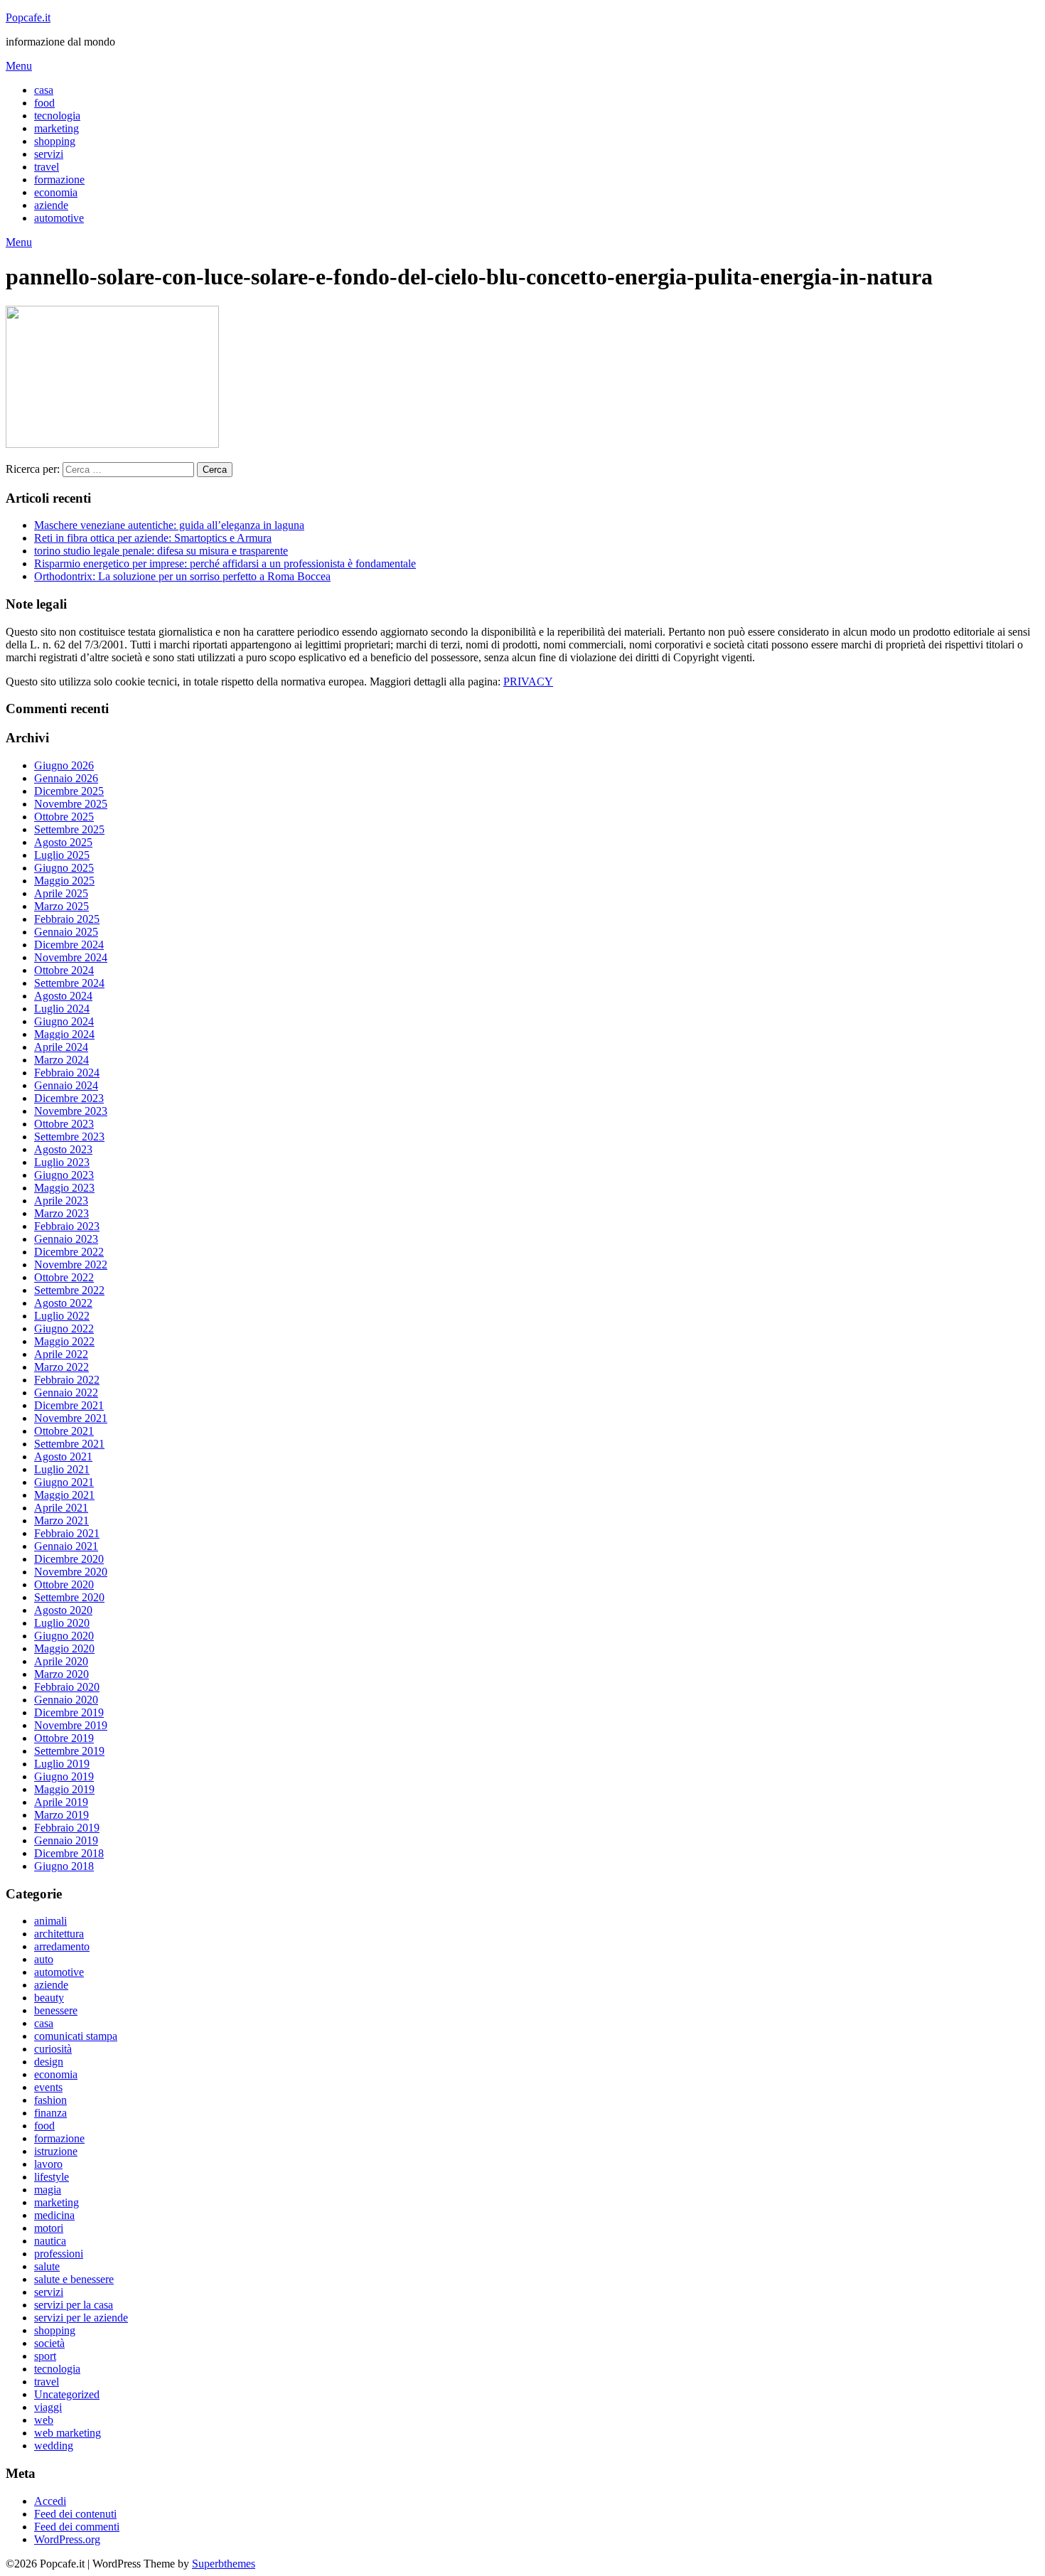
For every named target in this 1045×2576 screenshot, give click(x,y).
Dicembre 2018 (69, 1853)
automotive (59, 218)
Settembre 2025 (69, 829)
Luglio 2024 (62, 1009)
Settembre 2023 (69, 1137)
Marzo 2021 (61, 1521)
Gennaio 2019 (66, 1840)
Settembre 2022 (69, 1290)
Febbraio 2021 (67, 1533)
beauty (49, 1998)
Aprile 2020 (61, 1661)
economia (56, 192)
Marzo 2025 (61, 906)
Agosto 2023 (63, 1149)
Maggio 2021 (64, 1495)
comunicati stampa (76, 2036)
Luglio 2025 (62, 855)
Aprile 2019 (61, 1802)
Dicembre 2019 (69, 1712)
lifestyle (52, 2177)
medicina (54, 2215)
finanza (50, 2113)
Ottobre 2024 (64, 970)
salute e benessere (74, 2279)
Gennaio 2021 (66, 1546)
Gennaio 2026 (66, 778)
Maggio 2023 (64, 1188)
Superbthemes (224, 2564)
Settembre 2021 (69, 1444)
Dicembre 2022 (69, 1252)
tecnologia (57, 116)
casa (44, 90)
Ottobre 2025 (64, 817)
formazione (59, 180)
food (44, 103)
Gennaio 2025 (66, 932)
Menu (19, 66)
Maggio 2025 (64, 881)
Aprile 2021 (61, 1508)
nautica (50, 2241)
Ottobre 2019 (64, 1738)
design (49, 2062)
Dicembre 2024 (69, 945)
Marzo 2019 (61, 1815)
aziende (51, 205)
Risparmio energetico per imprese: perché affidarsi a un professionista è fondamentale (225, 563)
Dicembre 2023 (69, 1098)
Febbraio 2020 (67, 1687)
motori (49, 2228)
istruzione (56, 2151)
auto (44, 1959)
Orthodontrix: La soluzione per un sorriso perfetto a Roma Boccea (182, 576)
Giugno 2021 (64, 1482)
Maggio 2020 (64, 1648)
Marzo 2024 (61, 1060)
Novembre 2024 (71, 957)
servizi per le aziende (81, 2318)
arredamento (62, 1946)
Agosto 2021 (63, 1457)
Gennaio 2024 (66, 1085)
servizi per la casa (74, 2305)
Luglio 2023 (62, 1162)
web (44, 2420)
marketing (57, 128)
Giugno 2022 (64, 1329)
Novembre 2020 (71, 1572)
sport (45, 2356)
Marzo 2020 (61, 1674)
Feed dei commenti (77, 2527)
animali (50, 1921)
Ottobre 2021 (64, 1431)
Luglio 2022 (62, 1316)
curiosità (53, 2049)
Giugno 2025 (64, 868)
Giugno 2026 (64, 765)
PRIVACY (528, 682)
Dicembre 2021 (69, 1405)
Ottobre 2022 (64, 1277)
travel (47, 167)
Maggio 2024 (64, 1034)
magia (48, 2190)
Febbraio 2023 (67, 1226)
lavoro (48, 2164)
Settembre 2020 (69, 1597)
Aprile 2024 (61, 1047)
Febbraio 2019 (67, 1828)
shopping (55, 141)
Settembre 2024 (69, 983)
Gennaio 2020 (66, 1700)
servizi (49, 154)
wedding (54, 2446)
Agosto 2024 (63, 996)
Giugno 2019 (64, 1776)
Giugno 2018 (64, 1866)
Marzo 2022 (61, 1367)
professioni (59, 2254)
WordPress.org (67, 2539)
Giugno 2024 (64, 1021)
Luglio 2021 (62, 1469)
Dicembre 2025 (69, 791)
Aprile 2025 (61, 893)
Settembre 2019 (69, 1751)
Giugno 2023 (64, 1175)
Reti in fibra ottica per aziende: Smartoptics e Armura (153, 538)
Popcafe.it (28, 17)
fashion (50, 2100)
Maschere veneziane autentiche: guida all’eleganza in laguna (169, 525)
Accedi (50, 2501)
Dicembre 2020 (69, 1559)
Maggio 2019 (64, 1789)
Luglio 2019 (62, 1764)
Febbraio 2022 (67, 1380)
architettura (59, 1934)
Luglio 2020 (62, 1623)
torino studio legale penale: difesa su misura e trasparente (161, 551)
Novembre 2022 (71, 1265)
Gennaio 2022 (66, 1393)
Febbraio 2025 (67, 919)
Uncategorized (67, 2394)
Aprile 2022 (61, 1354)
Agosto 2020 (63, 1610)
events (48, 2087)
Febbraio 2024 (67, 1073)
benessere (56, 2010)
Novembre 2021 (71, 1418)
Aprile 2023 (61, 1201)
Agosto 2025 (63, 842)
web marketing (68, 2433)
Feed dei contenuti (75, 2514)
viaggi (48, 2407)
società (49, 2343)
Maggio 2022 (64, 1341)
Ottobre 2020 (64, 1584)
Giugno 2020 (64, 1636)
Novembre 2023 (71, 1111)
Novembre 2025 (71, 804)
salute (47, 2266)
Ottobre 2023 (64, 1124)
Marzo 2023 (61, 1213)
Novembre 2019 (71, 1725)
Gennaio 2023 (66, 1239)
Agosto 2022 (63, 1303)
